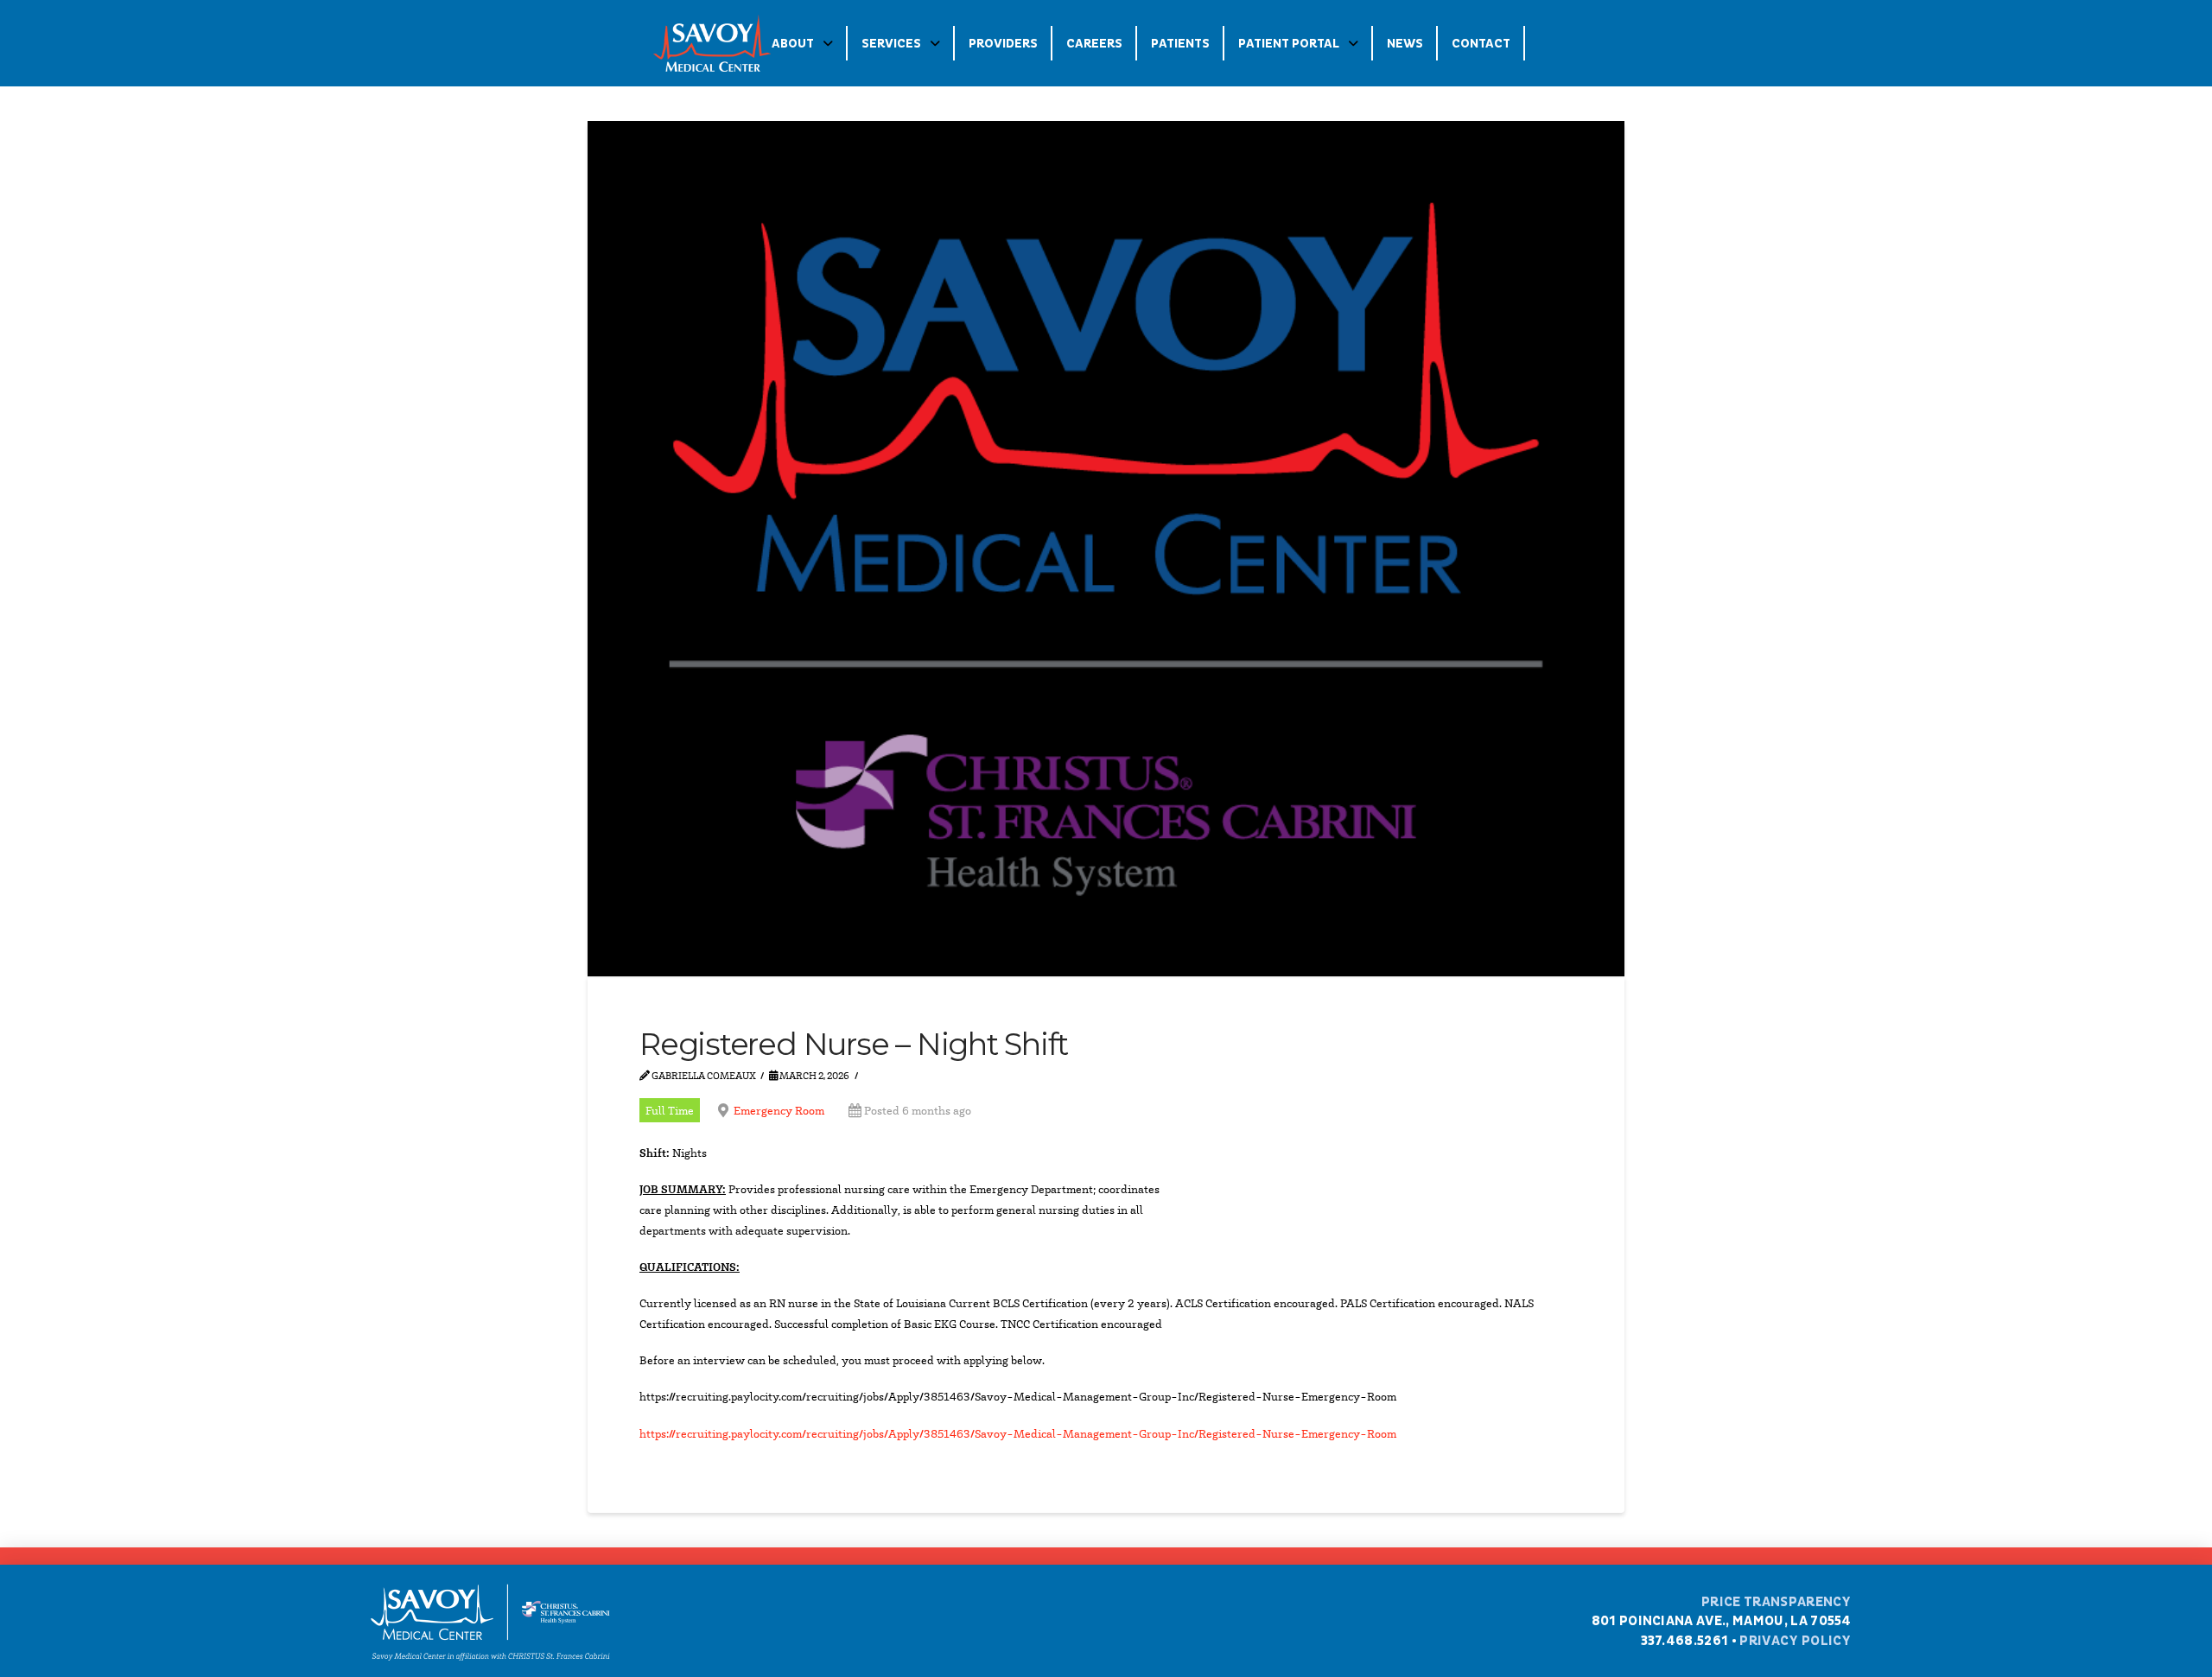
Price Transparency (1777, 1602)
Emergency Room (779, 1110)
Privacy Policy (1795, 1641)
